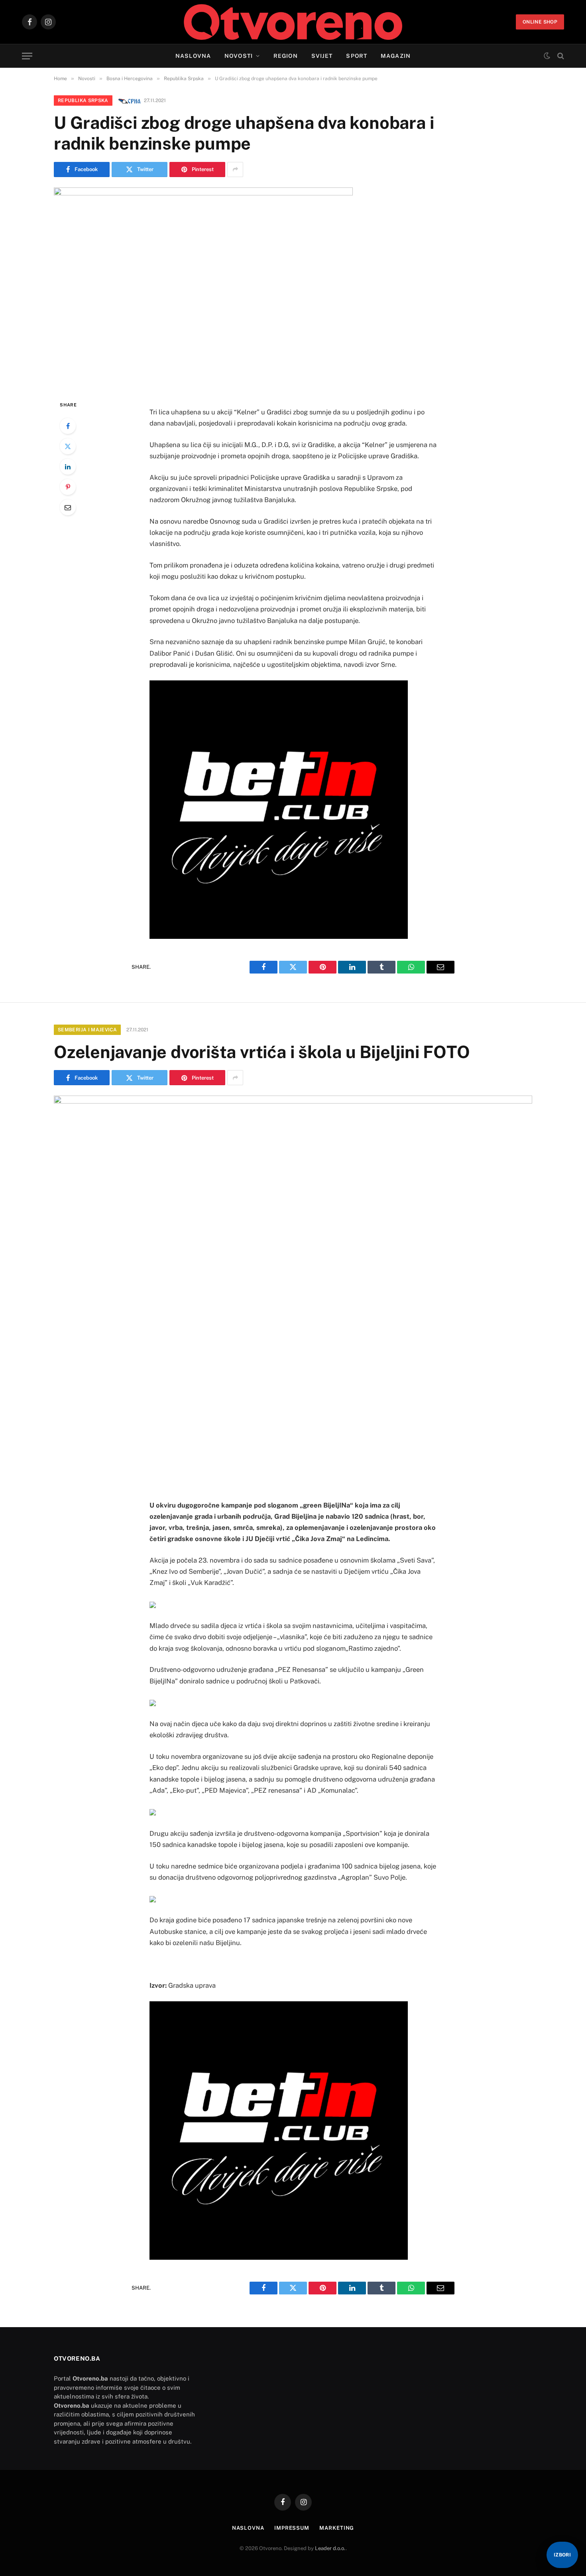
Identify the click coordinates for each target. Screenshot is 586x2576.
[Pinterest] (68, 487)
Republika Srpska (83, 101)
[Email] (68, 507)
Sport (357, 56)
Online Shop (540, 22)
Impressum (292, 2528)
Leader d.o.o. (330, 2548)
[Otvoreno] (293, 22)
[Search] (560, 56)
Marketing (337, 2528)
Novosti (239, 56)
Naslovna (193, 56)
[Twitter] (68, 446)
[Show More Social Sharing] (235, 169)
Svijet (322, 56)
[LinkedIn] (68, 467)
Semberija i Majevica (87, 1030)
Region (286, 56)
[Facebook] (68, 426)
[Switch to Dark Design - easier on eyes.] (547, 56)
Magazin (396, 56)
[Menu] (27, 56)
